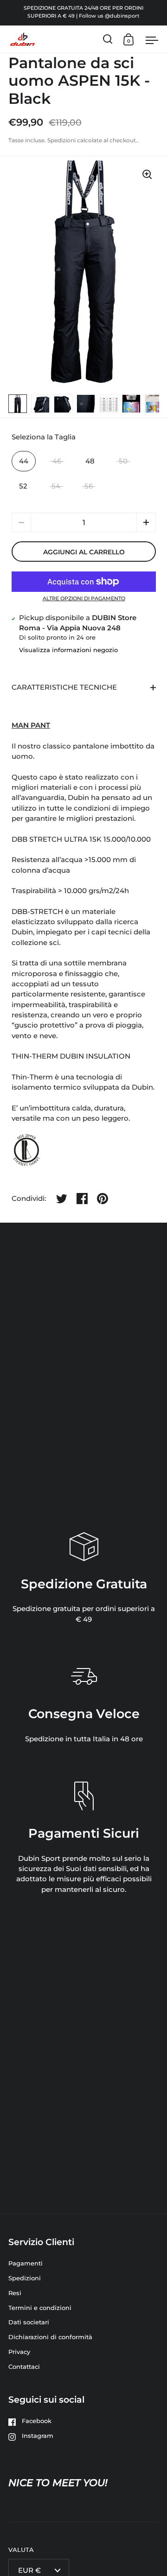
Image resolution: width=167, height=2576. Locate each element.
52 (23, 486)
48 (90, 461)
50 (123, 461)
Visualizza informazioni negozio (68, 650)
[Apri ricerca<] (108, 39)
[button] (146, 522)
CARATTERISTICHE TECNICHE (64, 687)
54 (56, 486)
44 (24, 461)
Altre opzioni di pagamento (84, 599)
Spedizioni (61, 140)
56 (89, 486)
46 (57, 461)
